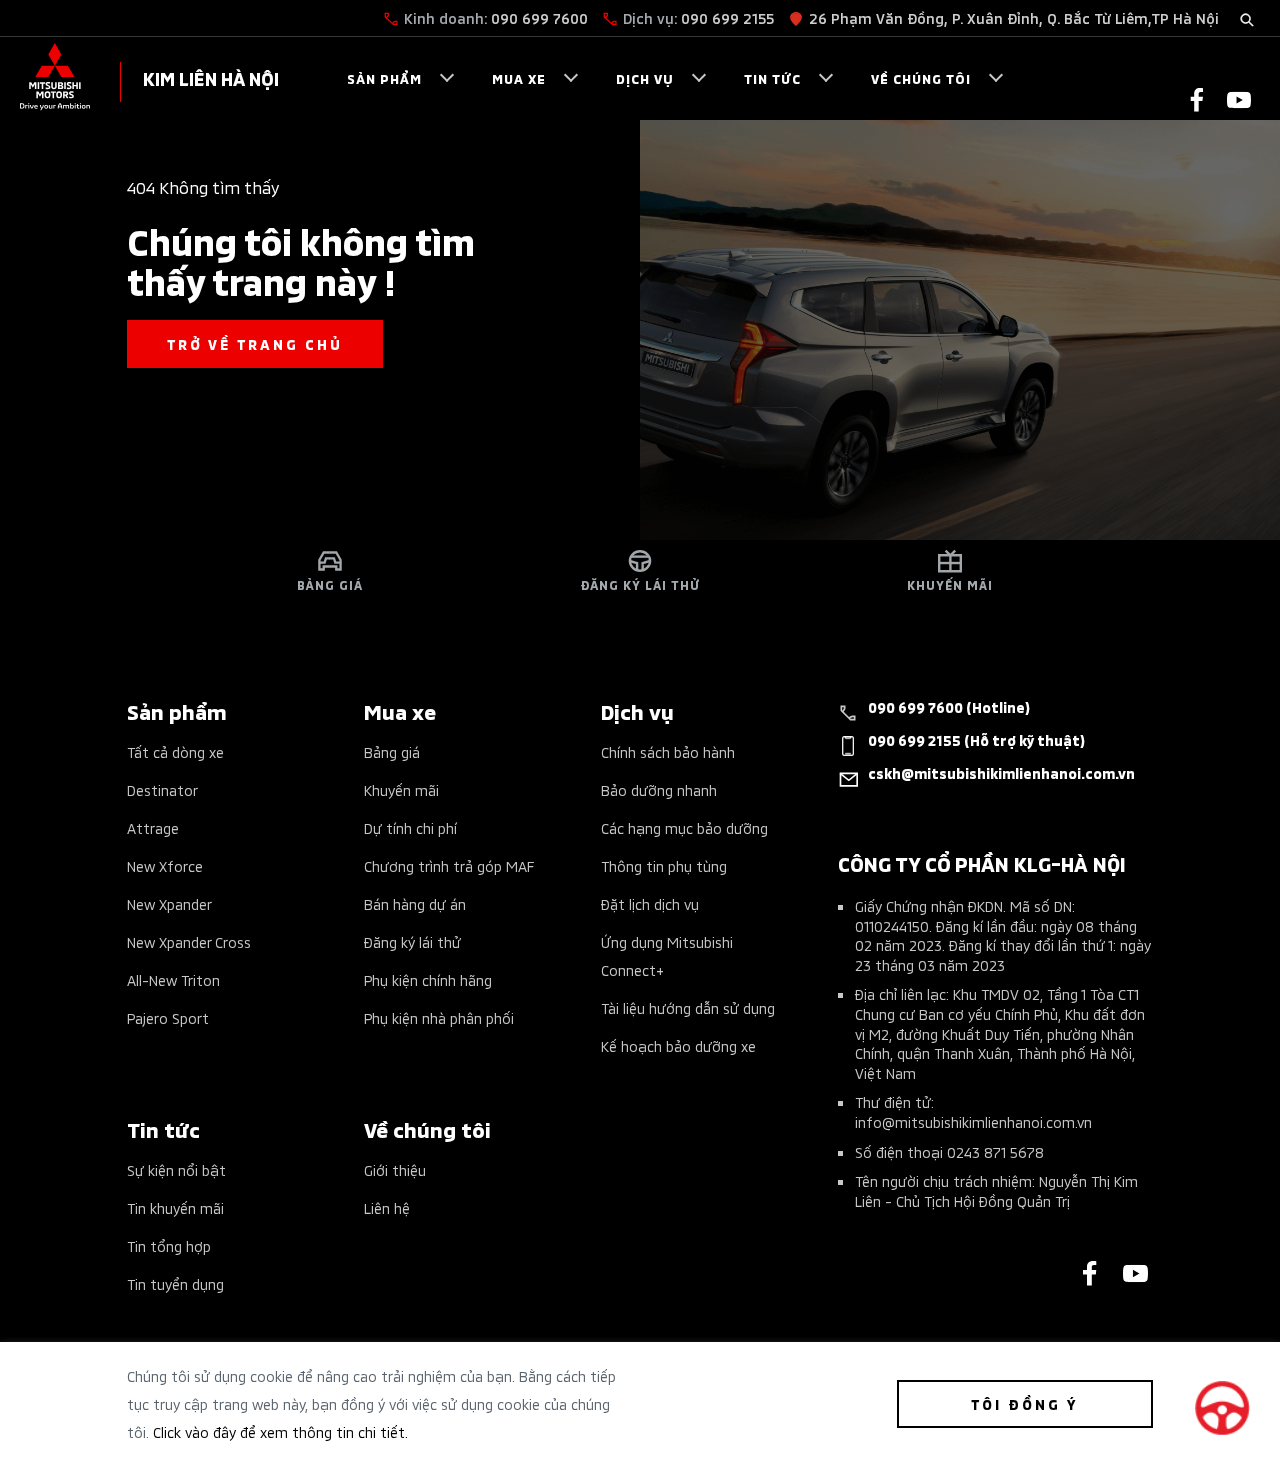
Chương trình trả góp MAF (449, 865)
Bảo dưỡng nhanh (659, 789)
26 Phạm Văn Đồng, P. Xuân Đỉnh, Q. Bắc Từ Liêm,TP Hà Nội (1014, 17)
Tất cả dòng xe (175, 751)
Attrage (153, 827)
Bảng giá (392, 751)
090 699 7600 (539, 17)
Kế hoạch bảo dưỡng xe (678, 1045)
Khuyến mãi (401, 789)
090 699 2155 (727, 17)
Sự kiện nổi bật (176, 1169)
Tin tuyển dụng (175, 1283)
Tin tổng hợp (169, 1245)
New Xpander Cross (189, 941)
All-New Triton (173, 979)
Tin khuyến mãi (175, 1207)
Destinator (162, 789)
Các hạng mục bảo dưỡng (684, 827)
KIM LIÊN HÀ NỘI (211, 77)
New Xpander (169, 903)
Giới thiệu (395, 1169)
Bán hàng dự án (415, 903)
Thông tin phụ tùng (664, 865)
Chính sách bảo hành (668, 751)
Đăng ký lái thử (412, 941)
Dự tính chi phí (410, 827)
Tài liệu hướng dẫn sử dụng (688, 1007)
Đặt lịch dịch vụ (650, 903)
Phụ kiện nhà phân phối (439, 1017)
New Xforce (165, 865)
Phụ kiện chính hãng (428, 979)
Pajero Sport (168, 1017)
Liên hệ (387, 1207)
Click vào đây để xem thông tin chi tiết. (280, 1431)
